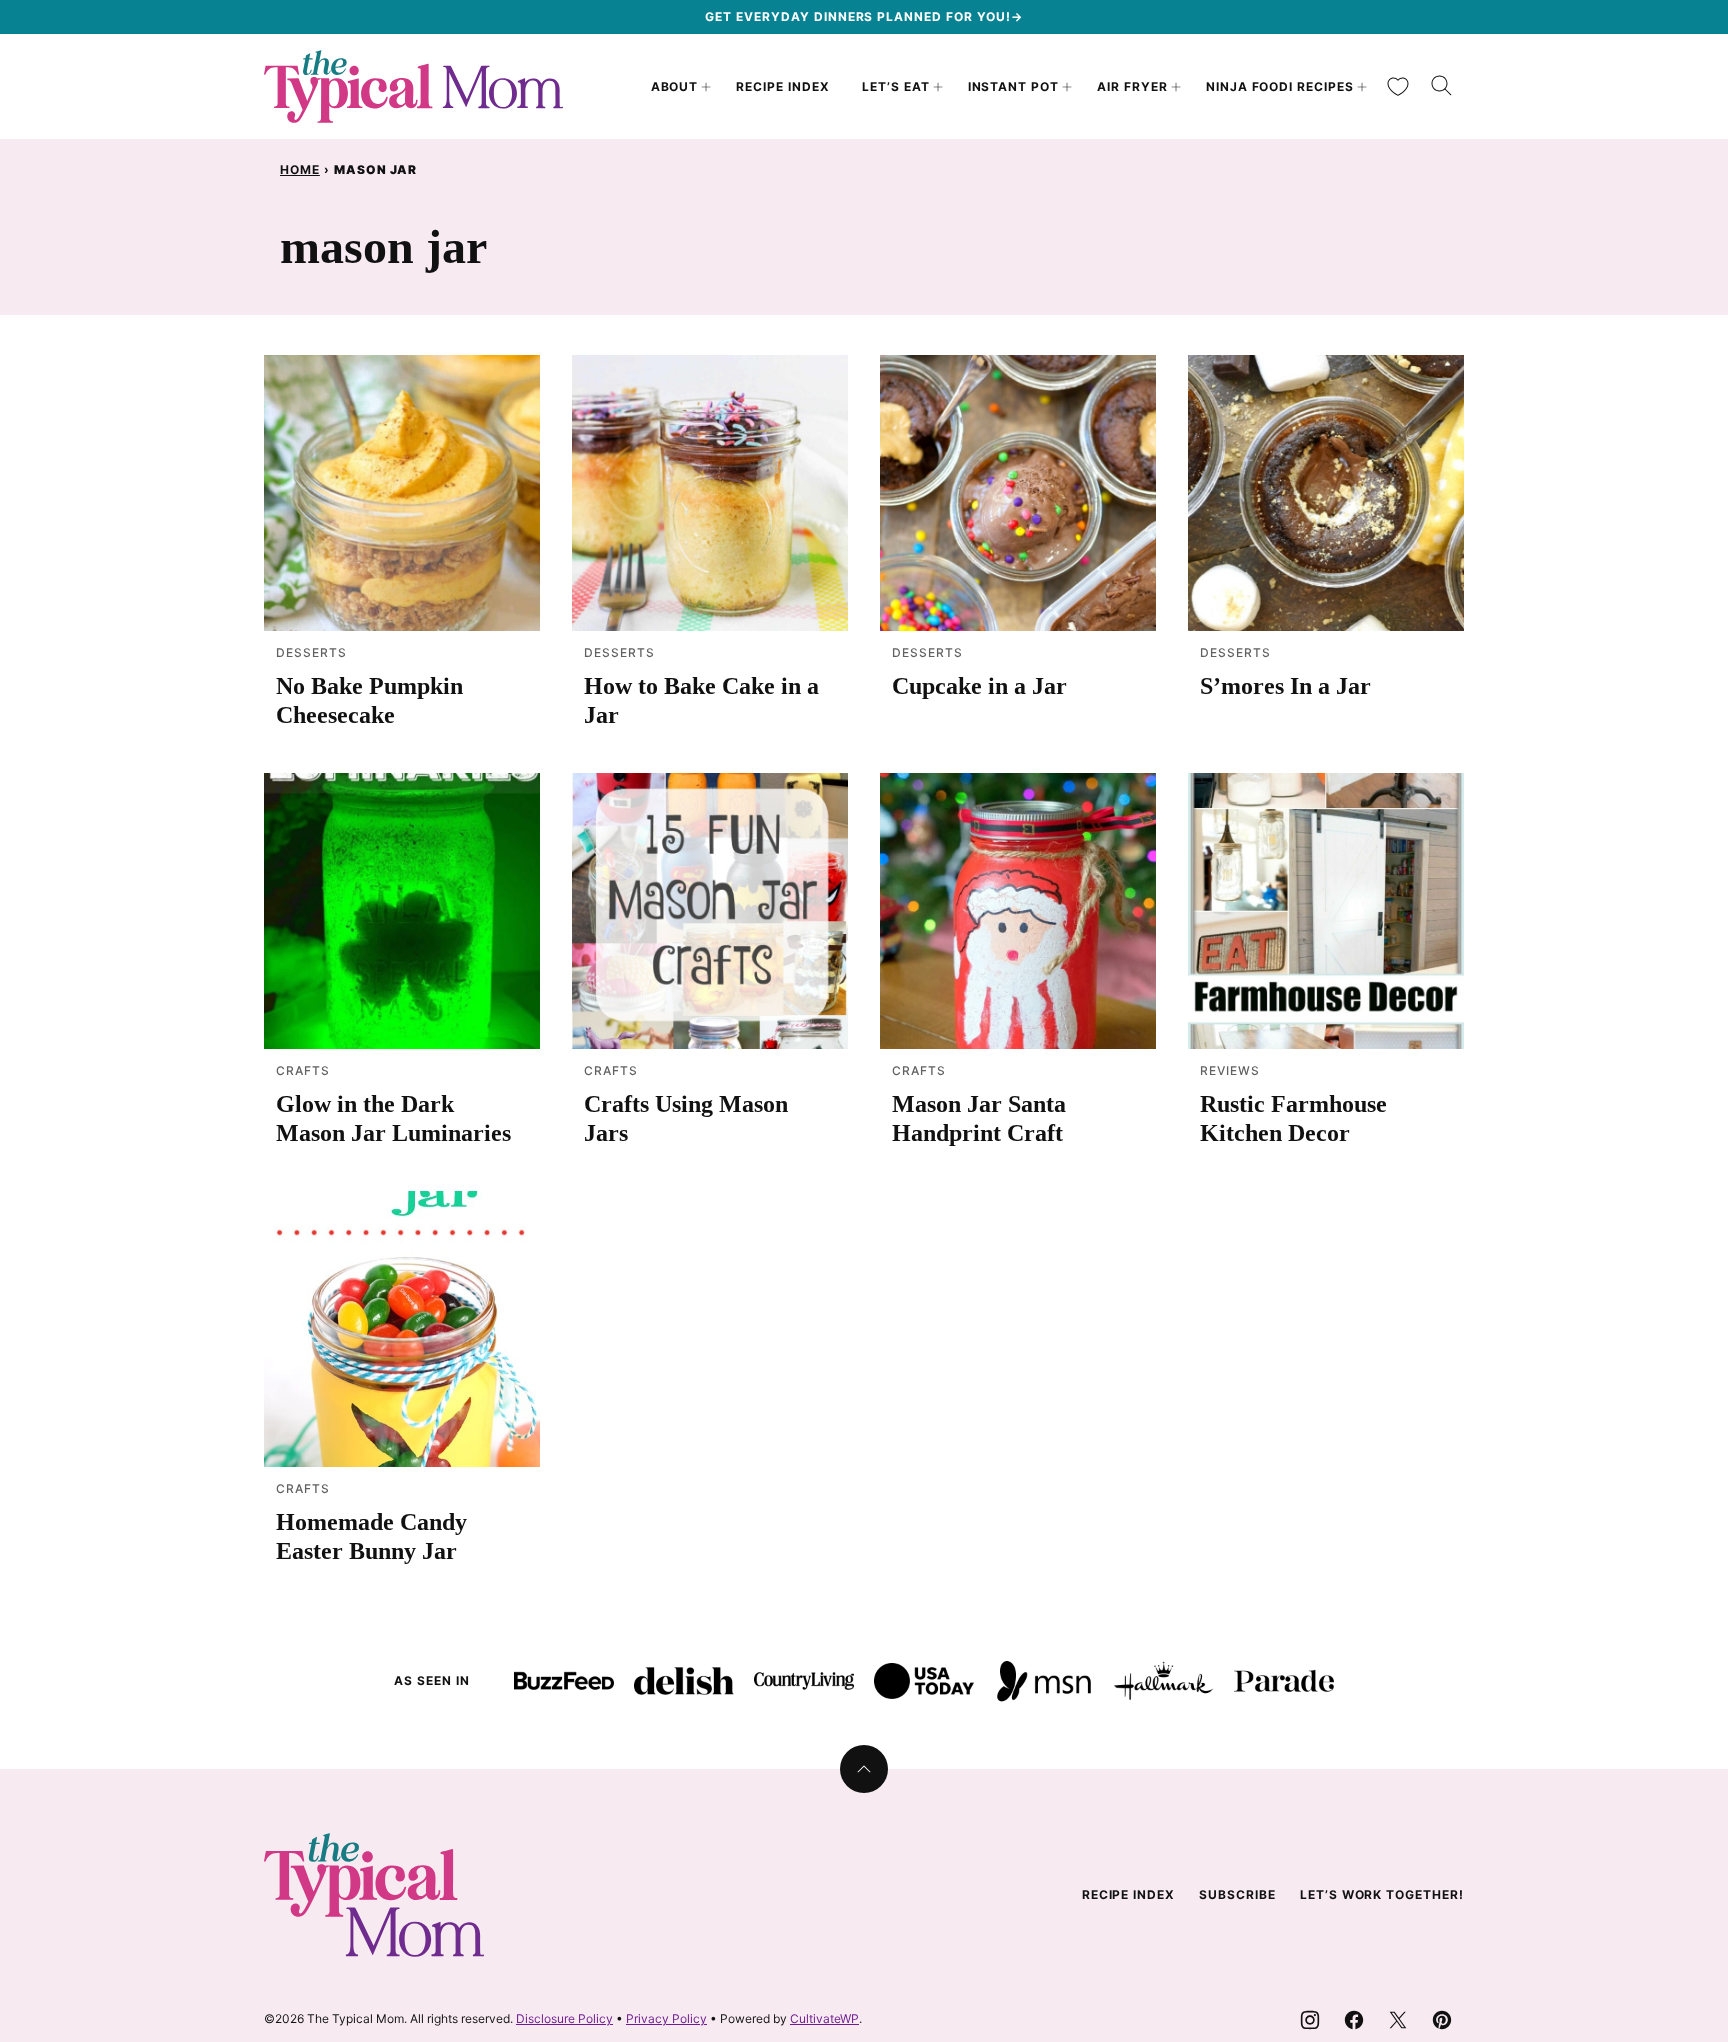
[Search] (1442, 86)
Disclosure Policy (564, 2018)
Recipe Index (783, 86)
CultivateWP (824, 2018)
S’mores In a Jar (1285, 686)
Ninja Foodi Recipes (1280, 86)
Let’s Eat (896, 86)
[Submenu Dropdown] (706, 87)
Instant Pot (1014, 86)
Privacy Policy (666, 2018)
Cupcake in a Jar (979, 686)
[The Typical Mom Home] (414, 86)
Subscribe (1237, 1894)
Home (300, 169)
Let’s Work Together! (1382, 1894)
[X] (1398, 2020)
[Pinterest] (1442, 2020)
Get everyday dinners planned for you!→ (863, 16)
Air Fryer (1132, 86)
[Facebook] (1354, 2020)
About (675, 86)
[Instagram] (1310, 2020)
